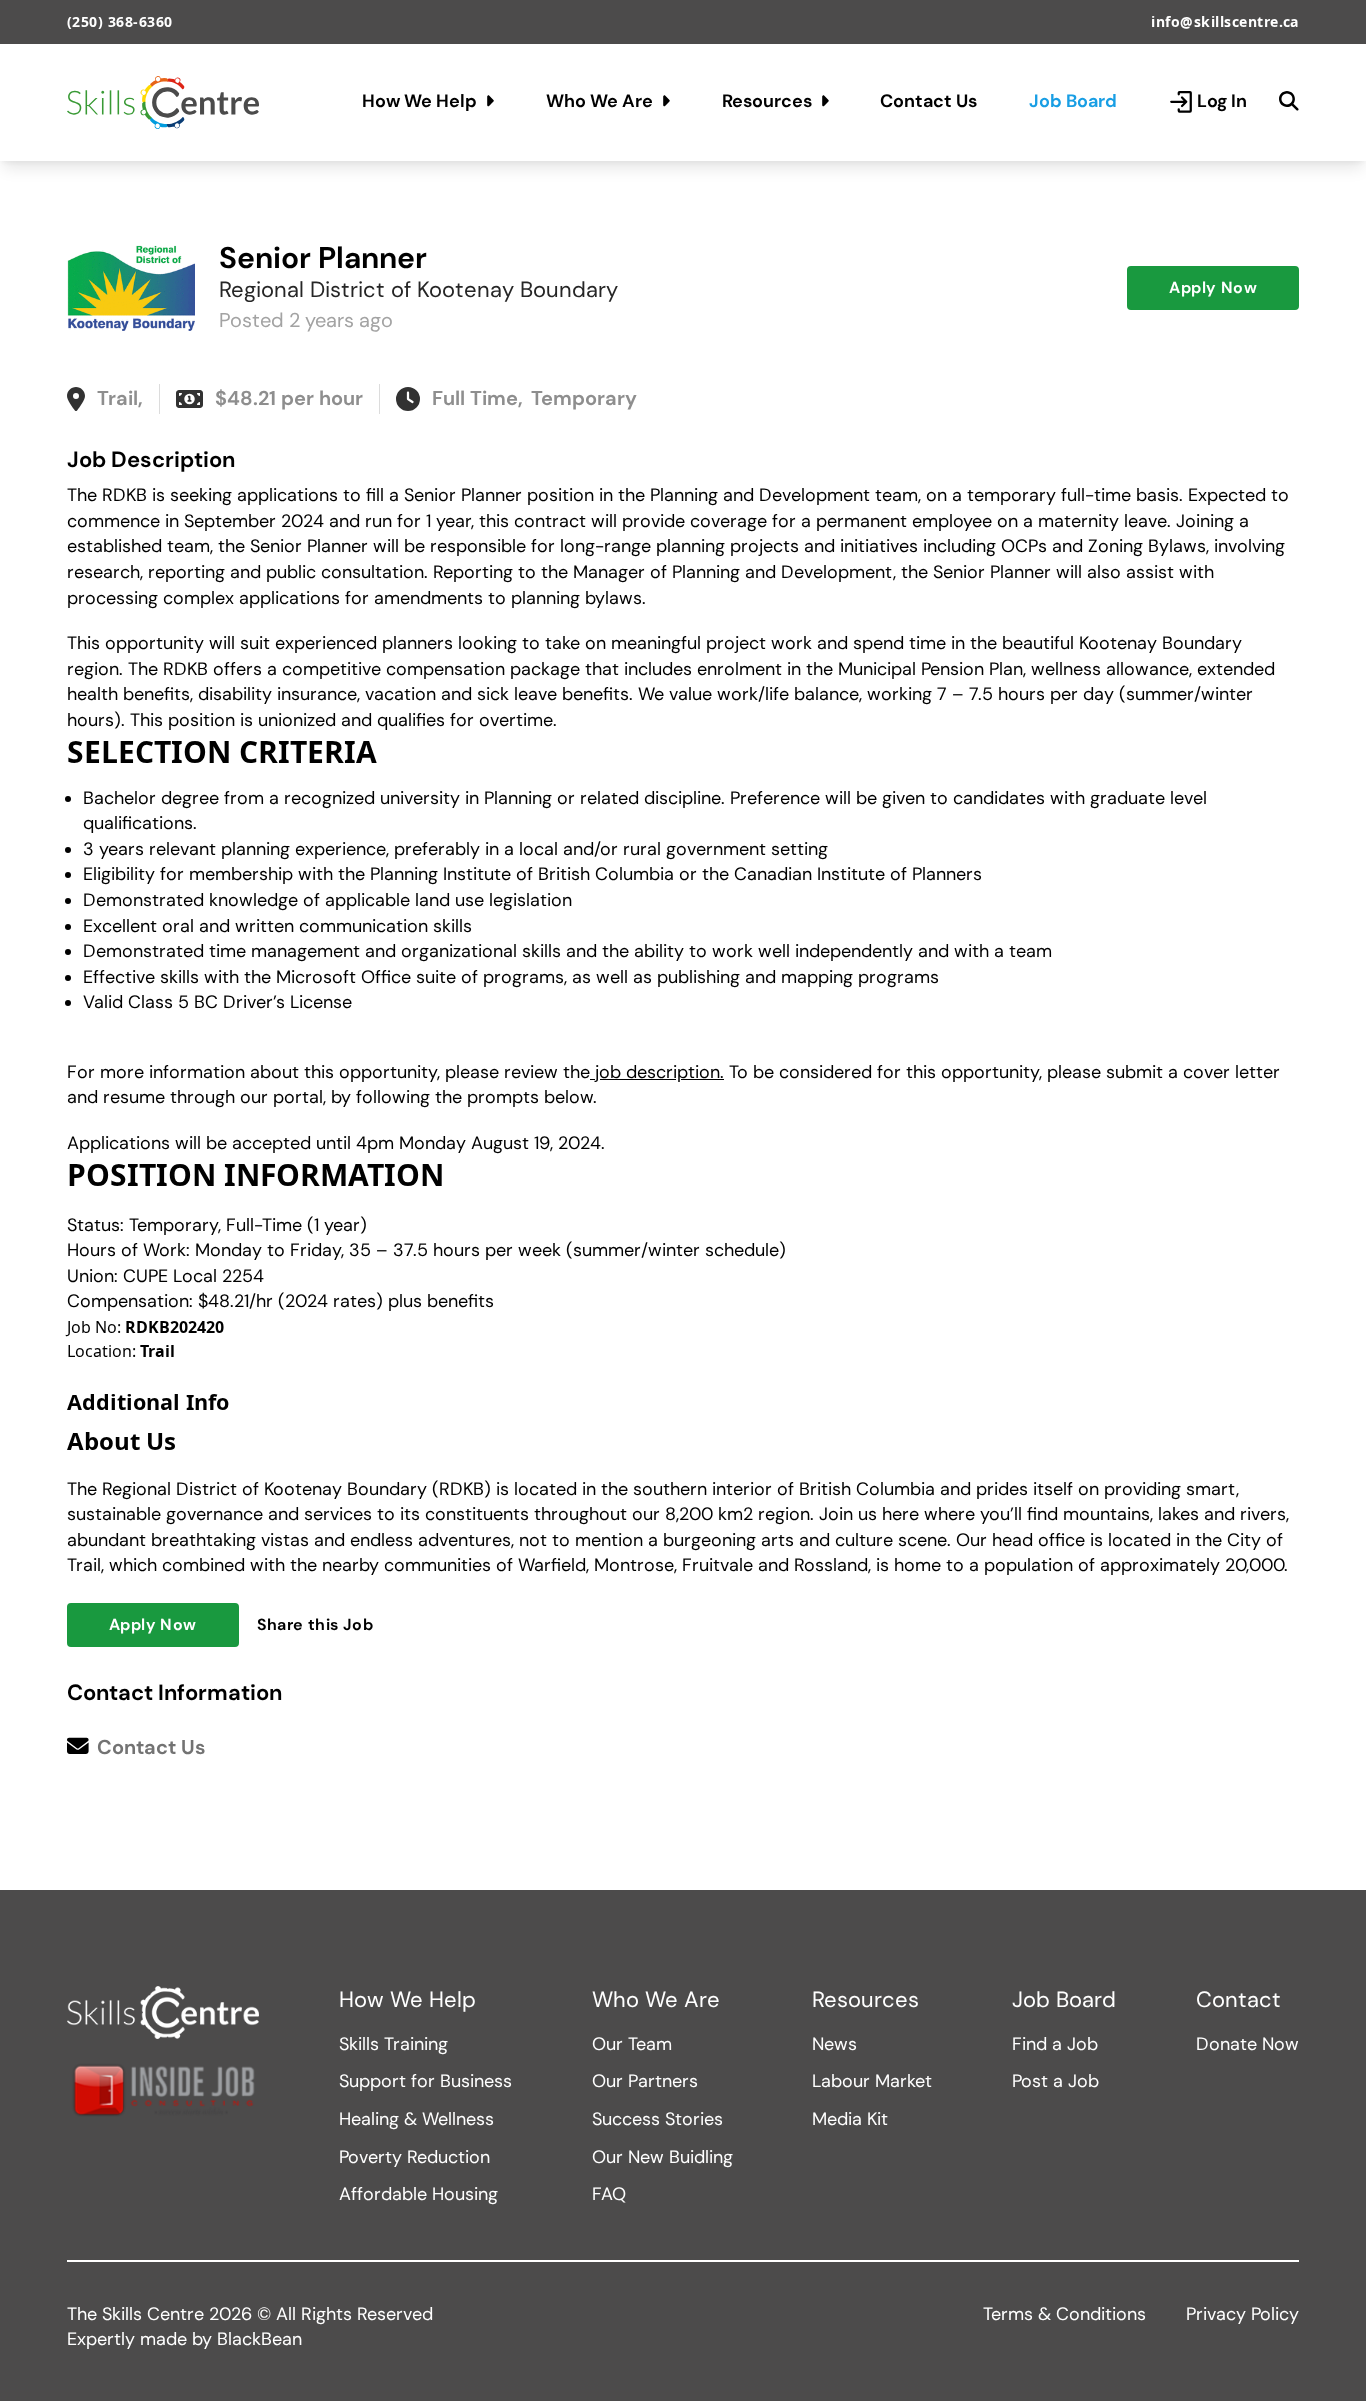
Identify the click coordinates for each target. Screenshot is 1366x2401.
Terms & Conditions (1064, 2314)
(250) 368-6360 (120, 21)
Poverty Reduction (414, 2157)
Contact (1238, 2000)
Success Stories (657, 2119)
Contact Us (928, 101)
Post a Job (1055, 2081)
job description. (657, 1072)
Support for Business (425, 2081)
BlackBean (259, 2339)
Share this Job (315, 1624)
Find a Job (1055, 2044)
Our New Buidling (662, 2157)
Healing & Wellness (416, 2119)
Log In (1222, 101)
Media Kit (850, 2119)
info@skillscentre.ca (1225, 21)
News (834, 2044)
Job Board (1073, 101)
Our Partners (645, 2081)
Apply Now (1213, 287)
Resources (767, 101)
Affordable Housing (418, 2194)
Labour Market (872, 2081)
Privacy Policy (1242, 2314)
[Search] (1289, 102)
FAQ (609, 2194)
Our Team (632, 2044)
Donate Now (1247, 2044)
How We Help (419, 101)
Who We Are (599, 101)
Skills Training (393, 2044)
